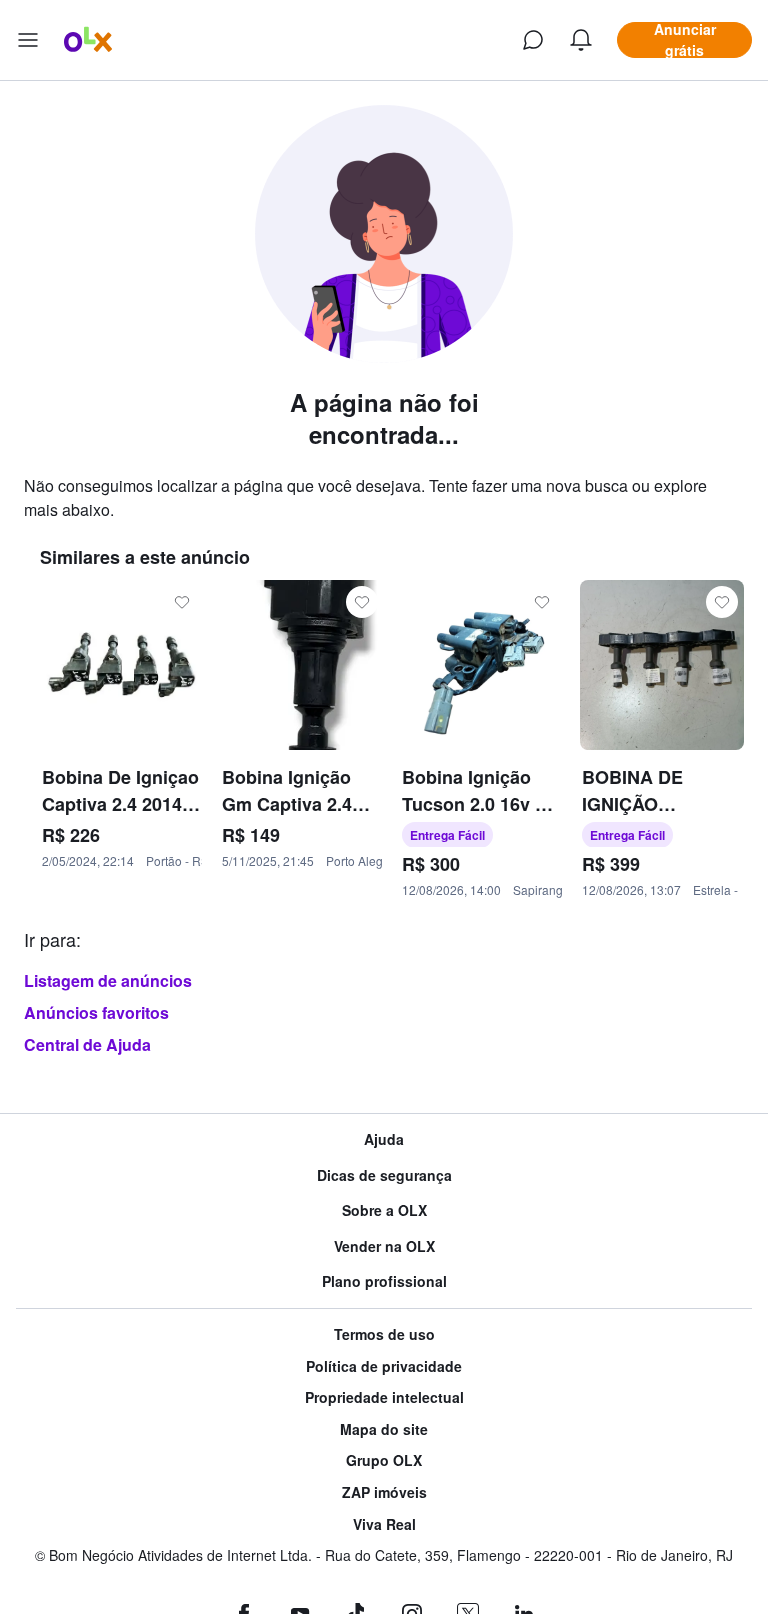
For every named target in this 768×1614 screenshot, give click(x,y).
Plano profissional (384, 1281)
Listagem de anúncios (108, 980)
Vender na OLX (384, 1246)
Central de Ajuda (87, 1044)
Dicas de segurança (384, 1175)
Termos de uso (384, 1334)
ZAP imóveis (384, 1492)
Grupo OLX (384, 1460)
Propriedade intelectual (384, 1397)
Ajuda (384, 1139)
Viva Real (384, 1524)
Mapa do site (384, 1429)
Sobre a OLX (384, 1210)
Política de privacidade (384, 1366)
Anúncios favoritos (96, 1012)
